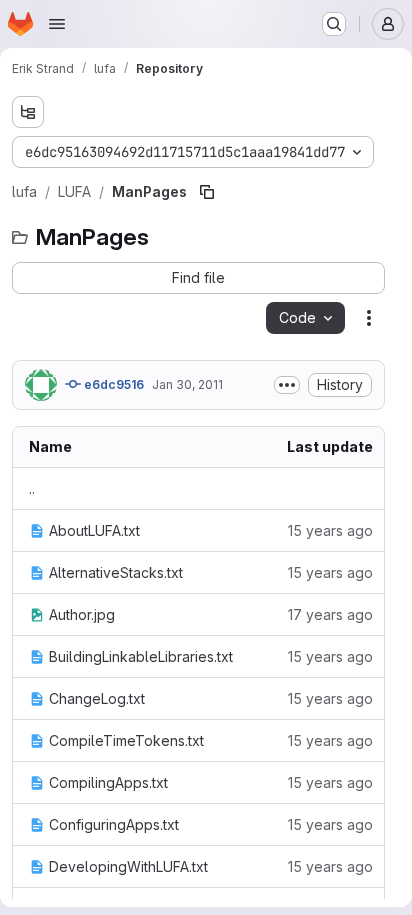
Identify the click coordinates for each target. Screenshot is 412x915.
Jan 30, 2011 (187, 384)
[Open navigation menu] (57, 24)
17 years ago (330, 614)
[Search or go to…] (334, 24)
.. (32, 488)
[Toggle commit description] (287, 385)
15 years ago (330, 530)
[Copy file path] (207, 192)
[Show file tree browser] (28, 112)
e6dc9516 (112, 384)
